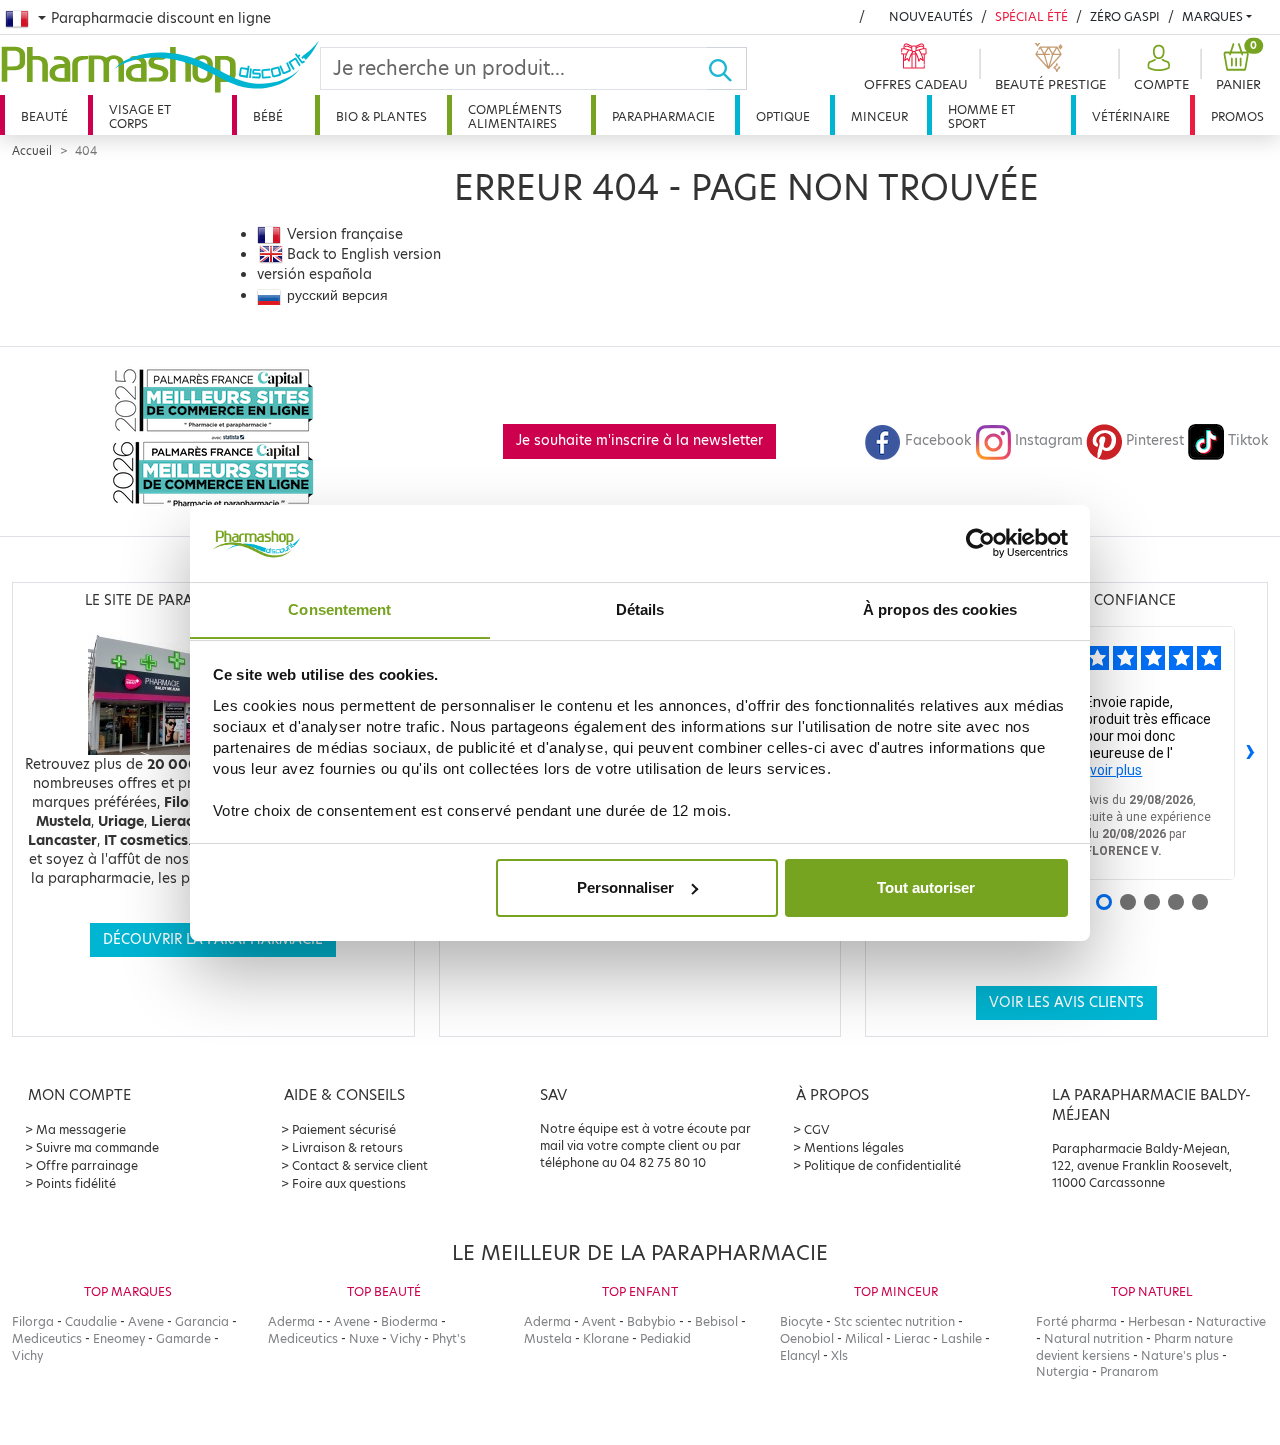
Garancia (202, 1321)
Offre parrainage (87, 1165)
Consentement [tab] (339, 608)
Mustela (548, 1338)
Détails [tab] (640, 608)
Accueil (32, 151)
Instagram (1049, 440)
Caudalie (91, 1321)
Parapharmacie (663, 116)
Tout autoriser (926, 887)
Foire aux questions (349, 1183)
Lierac (912, 1338)
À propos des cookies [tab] (940, 608)
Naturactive (1231, 1321)
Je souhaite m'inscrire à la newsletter (639, 440)
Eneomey (119, 1338)
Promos (1237, 116)
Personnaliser (625, 887)
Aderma (291, 1321)
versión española (314, 274)
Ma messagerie (81, 1129)
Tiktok (1248, 440)
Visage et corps (140, 116)
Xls (839, 1355)
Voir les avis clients (1066, 1002)
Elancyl (800, 1355)
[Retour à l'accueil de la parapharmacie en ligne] (160, 67)
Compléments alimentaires (515, 116)
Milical (864, 1338)
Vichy (27, 1355)
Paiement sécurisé (344, 1129)
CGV (817, 1129)
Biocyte (801, 1321)
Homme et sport (981, 116)
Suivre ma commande (97, 1147)
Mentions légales (854, 1147)
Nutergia (1062, 1371)
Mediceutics (47, 1338)
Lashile (961, 1338)
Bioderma (409, 1321)
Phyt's (449, 1338)
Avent (599, 1321)
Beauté (44, 116)
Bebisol (716, 1321)
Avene (146, 1321)
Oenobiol (807, 1338)
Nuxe (364, 1338)
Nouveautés (931, 16)
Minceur (879, 116)
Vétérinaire (1131, 116)
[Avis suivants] (1251, 753)
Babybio (651, 1321)
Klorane (606, 1338)
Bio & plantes (381, 116)
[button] (1159, 68)
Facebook (938, 440)
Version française (345, 234)
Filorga (33, 1321)
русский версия (337, 295)
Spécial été (1031, 16)
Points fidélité (76, 1183)
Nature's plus (1180, 1355)
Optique (783, 116)
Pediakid (665, 1338)
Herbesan (1156, 1321)
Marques (1212, 16)
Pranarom (1129, 1371)
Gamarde (183, 1338)
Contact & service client (360, 1165)
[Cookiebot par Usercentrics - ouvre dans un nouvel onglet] (980, 543)
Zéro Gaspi (1125, 16)
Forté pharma (1076, 1321)
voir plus (1116, 770)
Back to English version (364, 254)
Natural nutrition (1093, 1338)
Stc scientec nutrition (894, 1321)
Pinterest (1155, 440)
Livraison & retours (347, 1147)
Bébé (268, 116)
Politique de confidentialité (882, 1165)
